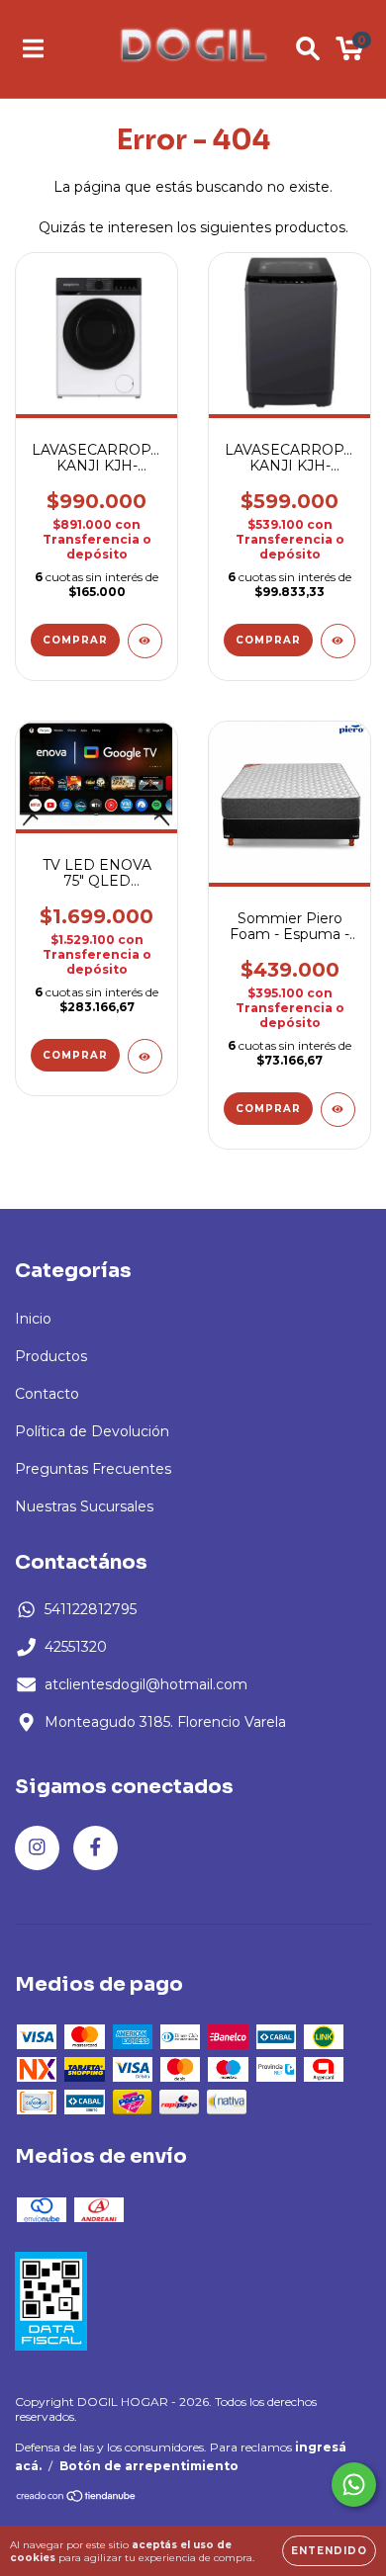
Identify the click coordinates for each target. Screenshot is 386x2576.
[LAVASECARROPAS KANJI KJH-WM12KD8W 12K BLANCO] (145, 641)
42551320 (76, 1647)
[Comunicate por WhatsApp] (354, 2485)
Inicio (33, 1319)
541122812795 (91, 1609)
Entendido (329, 2551)
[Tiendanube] (77, 2498)
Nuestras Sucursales (84, 1506)
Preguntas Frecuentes (93, 1469)
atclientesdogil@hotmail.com (146, 1684)
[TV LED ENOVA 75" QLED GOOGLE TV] (145, 1056)
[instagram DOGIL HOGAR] (37, 1848)
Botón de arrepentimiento (149, 2466)
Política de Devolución (92, 1431)
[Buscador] (308, 48)
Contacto (47, 1394)
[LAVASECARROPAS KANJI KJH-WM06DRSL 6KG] (338, 641)
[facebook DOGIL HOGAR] (96, 1848)
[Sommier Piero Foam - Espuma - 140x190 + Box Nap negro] (338, 1110)
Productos (51, 1356)
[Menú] (33, 48)
